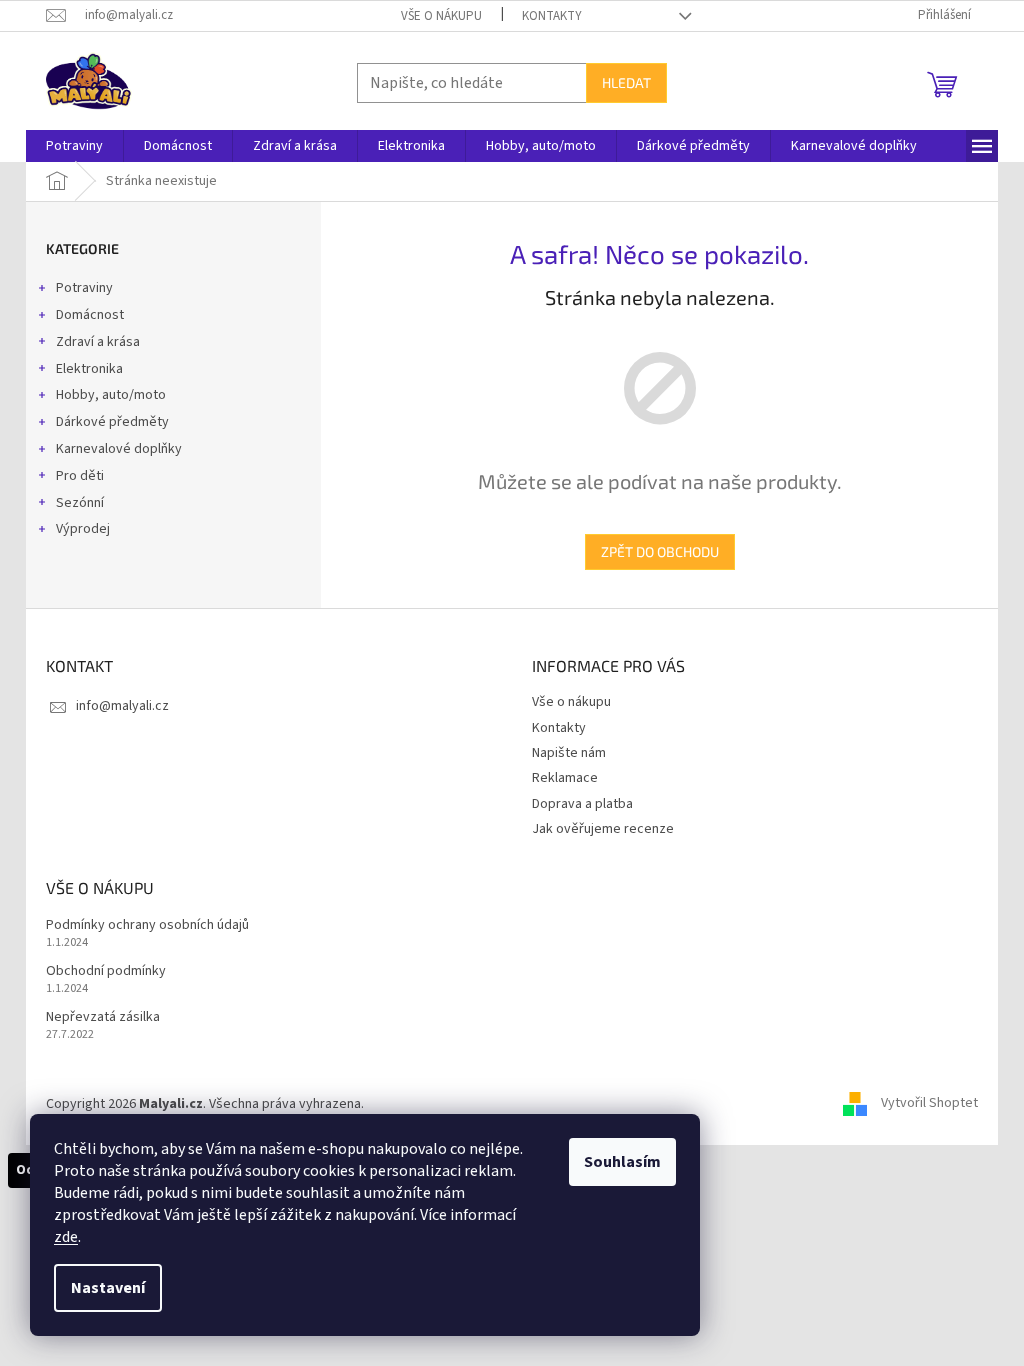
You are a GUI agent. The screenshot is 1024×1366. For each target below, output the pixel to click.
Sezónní (80, 503)
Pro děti (80, 476)
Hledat (626, 82)
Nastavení (108, 1288)
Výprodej (83, 529)
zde (66, 1237)
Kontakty (552, 16)
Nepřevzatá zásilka (103, 1017)
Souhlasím (622, 1162)
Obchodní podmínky (106, 971)
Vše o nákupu (441, 16)
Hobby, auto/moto (111, 395)
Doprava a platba (582, 804)
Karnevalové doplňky (119, 449)
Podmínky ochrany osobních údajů (147, 925)
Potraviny (84, 288)
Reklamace (565, 778)
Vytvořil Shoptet (929, 1104)
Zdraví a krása (98, 342)
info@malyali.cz (122, 706)
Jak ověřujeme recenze (603, 829)
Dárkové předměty (112, 422)
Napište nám (569, 753)
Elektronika (89, 369)
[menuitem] (74, 146)
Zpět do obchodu (660, 551)
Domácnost (90, 315)
